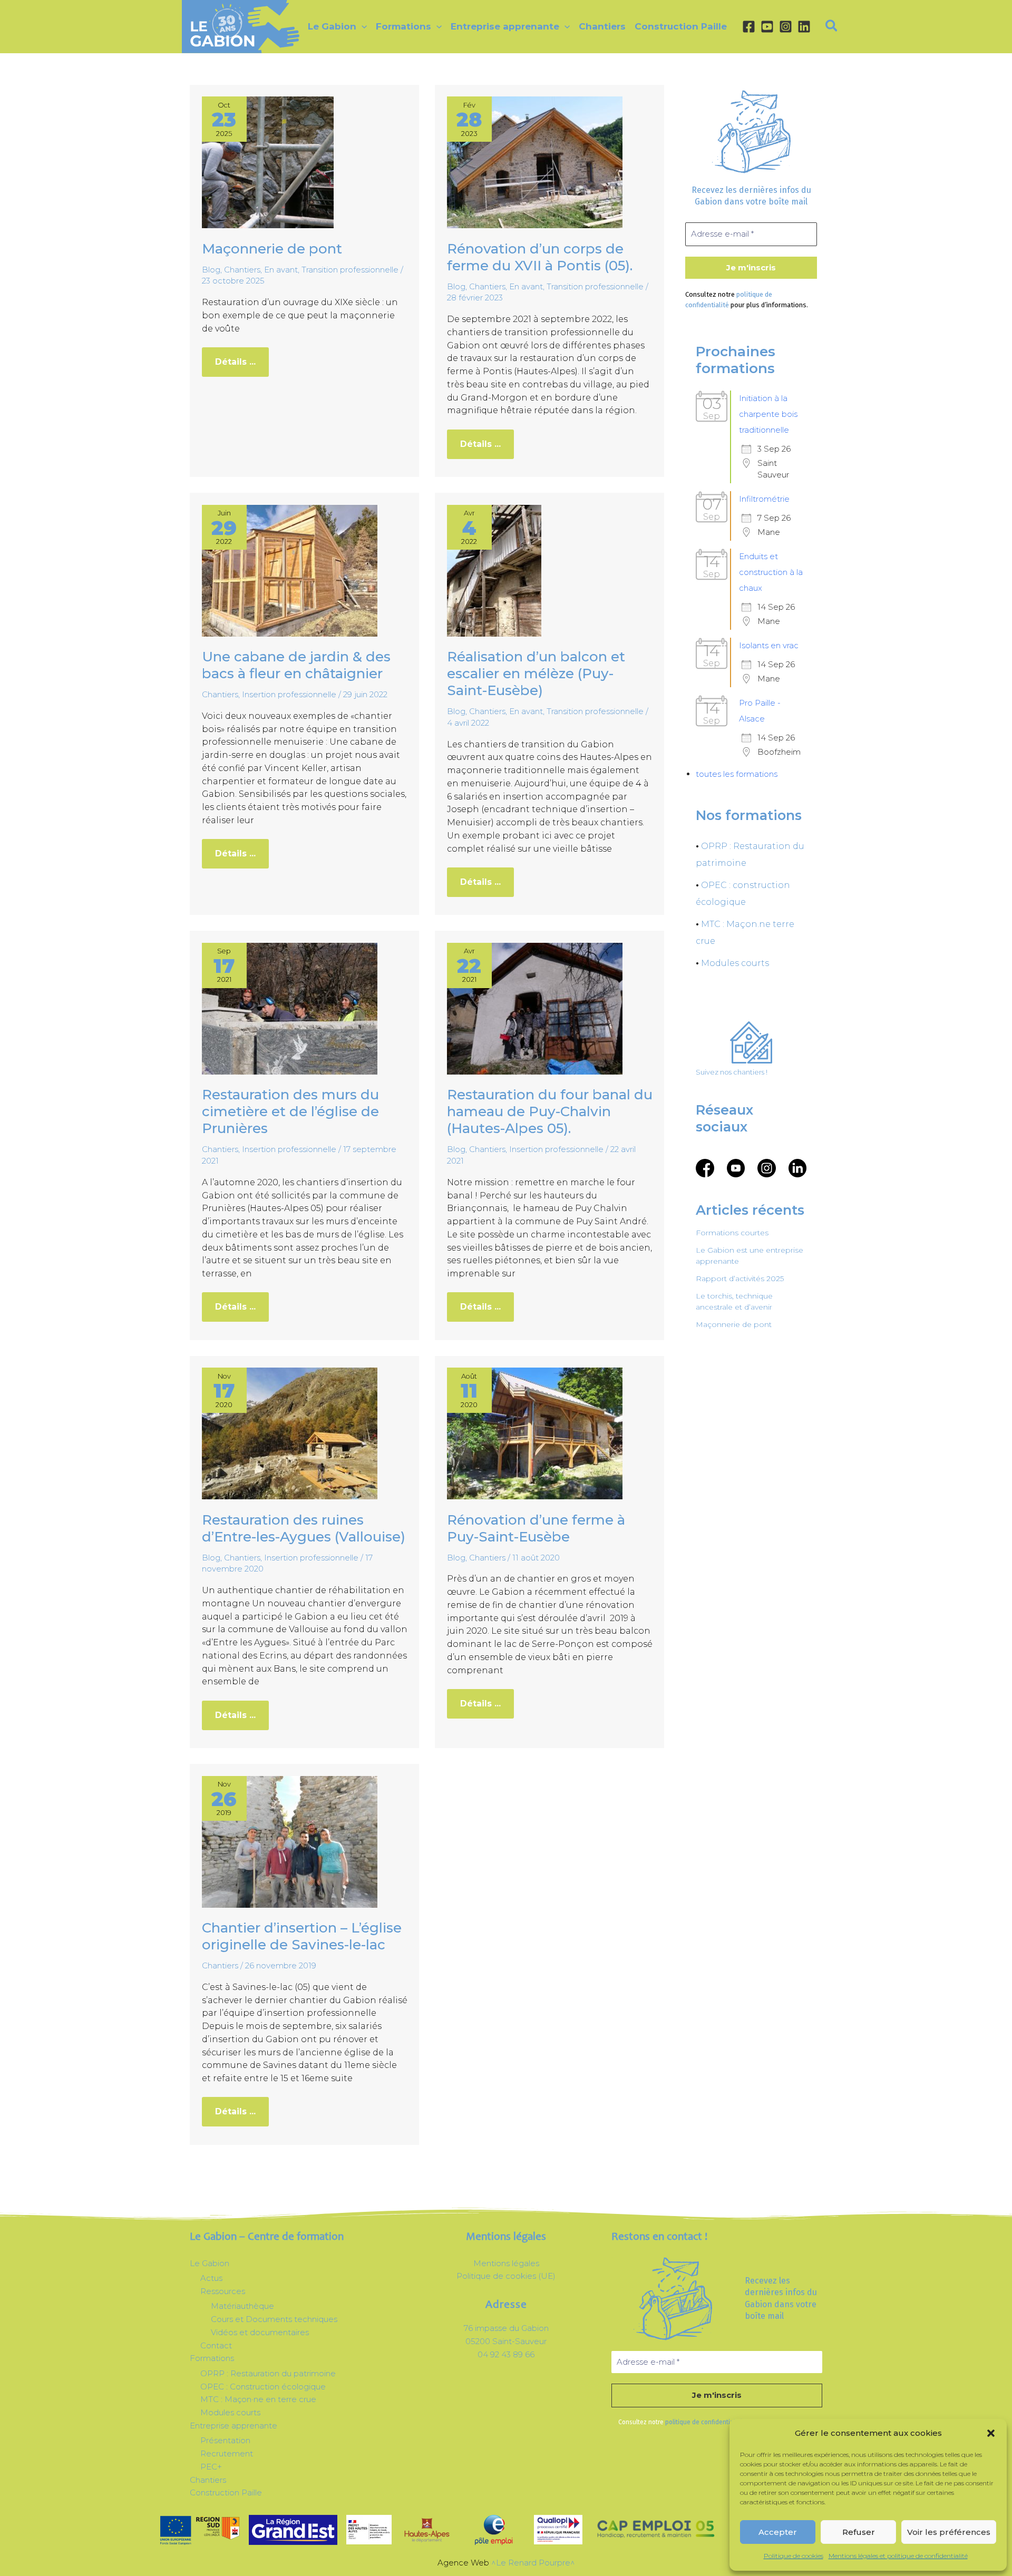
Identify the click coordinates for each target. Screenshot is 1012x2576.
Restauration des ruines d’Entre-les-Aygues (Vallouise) (304, 1528)
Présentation (225, 2440)
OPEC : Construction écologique (263, 2387)
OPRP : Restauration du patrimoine (268, 2373)
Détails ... (241, 357)
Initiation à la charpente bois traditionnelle (768, 414)
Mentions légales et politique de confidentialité (898, 2556)
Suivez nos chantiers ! (732, 1072)
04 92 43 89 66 (506, 2354)
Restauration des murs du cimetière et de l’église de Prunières (290, 1111)
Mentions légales (506, 2263)
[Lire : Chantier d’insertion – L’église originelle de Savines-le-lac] (290, 1841)
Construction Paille (226, 2492)
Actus (211, 2278)
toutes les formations (737, 774)
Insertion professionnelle (289, 694)
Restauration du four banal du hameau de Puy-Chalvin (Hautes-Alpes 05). (550, 1111)
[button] (991, 2433)
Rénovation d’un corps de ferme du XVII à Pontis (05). (540, 257)
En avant (281, 270)
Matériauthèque (242, 2306)
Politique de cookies (794, 2556)
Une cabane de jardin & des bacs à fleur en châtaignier (296, 665)
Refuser (859, 2532)
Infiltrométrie (764, 499)
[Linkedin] (804, 27)
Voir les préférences (949, 2532)
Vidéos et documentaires (260, 2332)
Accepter (778, 2532)
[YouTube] (767, 27)
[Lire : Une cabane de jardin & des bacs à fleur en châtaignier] (290, 570)
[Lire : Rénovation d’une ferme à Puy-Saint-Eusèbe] (535, 1433)
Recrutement (227, 2453)
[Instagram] (786, 27)
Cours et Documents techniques (274, 2319)
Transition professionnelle (350, 270)
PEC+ (211, 2467)
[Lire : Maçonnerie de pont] (268, 162)
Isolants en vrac (769, 645)
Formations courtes (732, 1233)
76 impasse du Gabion (506, 2328)
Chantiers (242, 270)
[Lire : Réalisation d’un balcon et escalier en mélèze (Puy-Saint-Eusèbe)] (494, 570)
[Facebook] (749, 27)
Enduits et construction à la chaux (771, 572)
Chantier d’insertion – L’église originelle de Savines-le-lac (302, 1936)
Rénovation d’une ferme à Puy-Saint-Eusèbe (536, 1528)
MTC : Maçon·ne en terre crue (258, 2399)
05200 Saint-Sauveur (506, 2341)
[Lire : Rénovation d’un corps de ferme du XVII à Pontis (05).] (535, 162)
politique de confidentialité (704, 2422)
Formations (212, 2358)
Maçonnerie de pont (272, 249)
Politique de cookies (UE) (506, 2276)
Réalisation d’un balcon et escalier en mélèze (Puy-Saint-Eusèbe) (536, 674)
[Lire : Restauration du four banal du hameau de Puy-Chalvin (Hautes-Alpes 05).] (535, 1008)
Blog (211, 270)
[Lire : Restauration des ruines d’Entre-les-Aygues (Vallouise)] (290, 1433)
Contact (216, 2345)
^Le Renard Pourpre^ (533, 2563)
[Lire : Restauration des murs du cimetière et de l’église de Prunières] (290, 1008)
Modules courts (735, 963)
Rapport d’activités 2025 (740, 1279)
